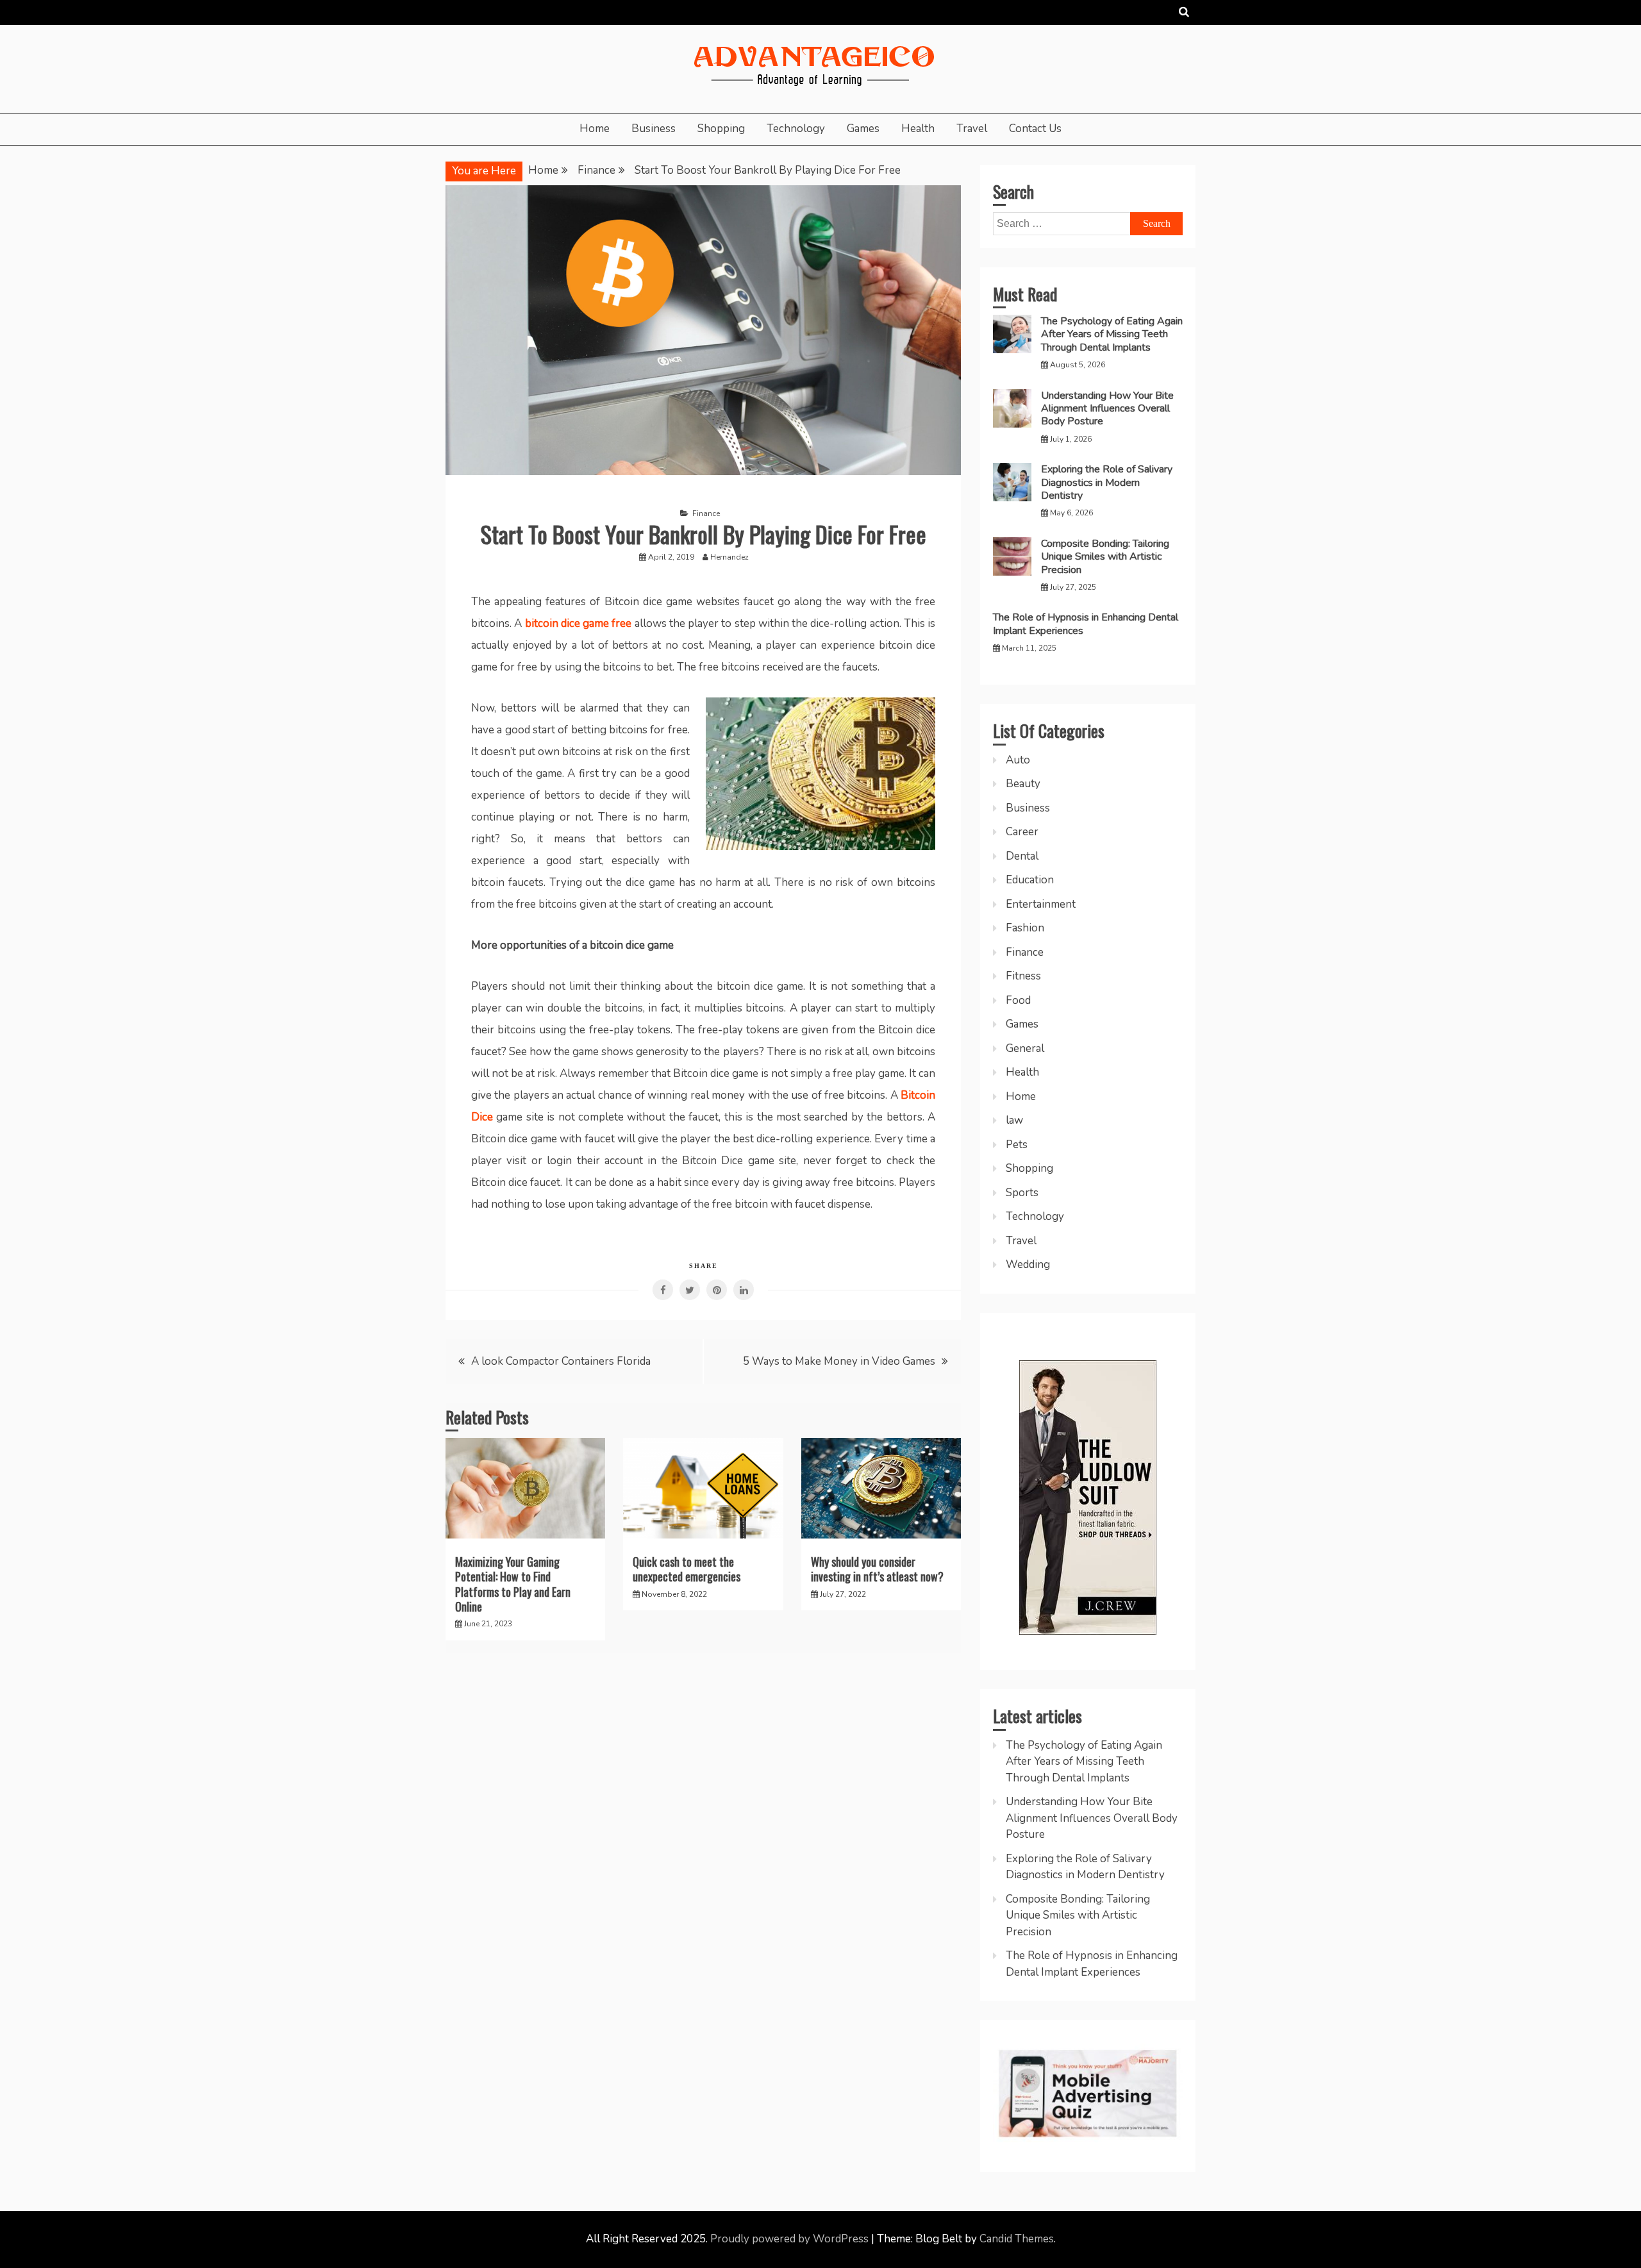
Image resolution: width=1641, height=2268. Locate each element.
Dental (1022, 856)
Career (1022, 832)
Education (1030, 880)
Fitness (1023, 976)
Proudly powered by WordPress (791, 2239)
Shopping (721, 129)
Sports (1022, 1193)
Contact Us (1035, 129)
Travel (972, 129)
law (1014, 1120)
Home (595, 129)
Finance (706, 513)
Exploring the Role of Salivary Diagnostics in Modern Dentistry (1107, 482)
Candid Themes (1017, 2239)
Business (654, 129)
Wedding (1028, 1264)
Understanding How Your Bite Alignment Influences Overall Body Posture (1107, 409)
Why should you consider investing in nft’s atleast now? (877, 1569)
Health (918, 129)
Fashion (1025, 928)
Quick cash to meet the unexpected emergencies (687, 1569)
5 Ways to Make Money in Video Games (839, 1361)
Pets (1017, 1145)
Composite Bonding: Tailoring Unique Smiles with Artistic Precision (1105, 557)
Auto (1018, 760)
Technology (796, 129)
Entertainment (1041, 904)
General (1025, 1048)
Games (863, 129)
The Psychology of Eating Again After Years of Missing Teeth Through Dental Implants (1112, 334)
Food (1018, 1000)
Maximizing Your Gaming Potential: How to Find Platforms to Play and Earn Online (513, 1584)
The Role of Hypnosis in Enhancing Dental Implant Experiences (1086, 624)
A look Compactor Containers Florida (561, 1361)
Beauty (1023, 784)
